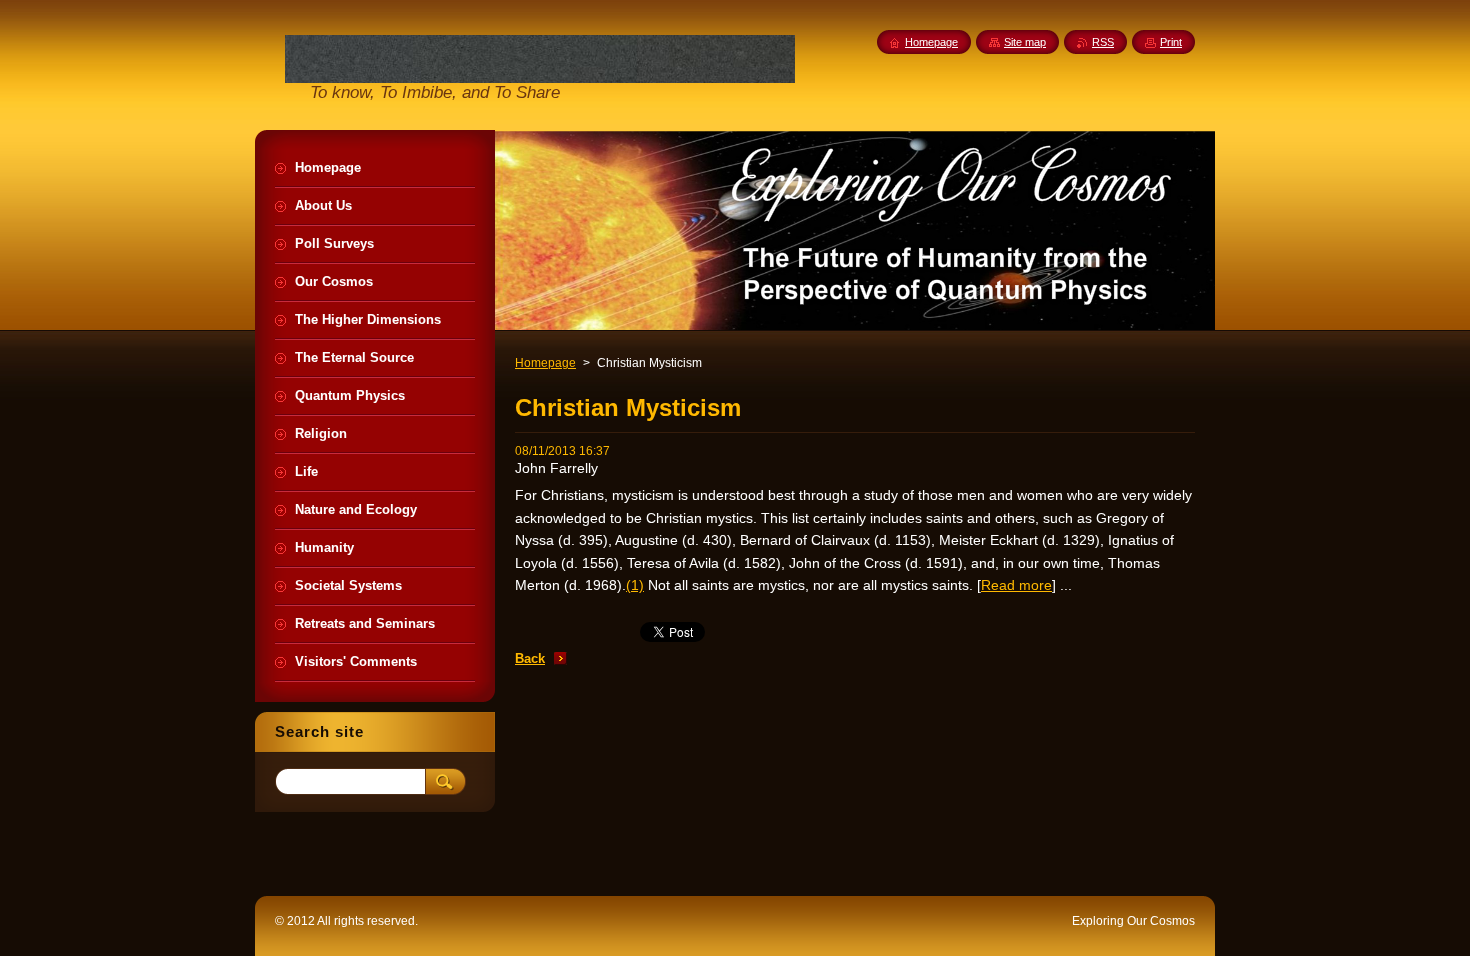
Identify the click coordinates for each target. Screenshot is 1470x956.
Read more (1016, 585)
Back (530, 658)
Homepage (545, 363)
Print (1171, 42)
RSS (1103, 42)
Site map (1025, 42)
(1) (635, 585)
